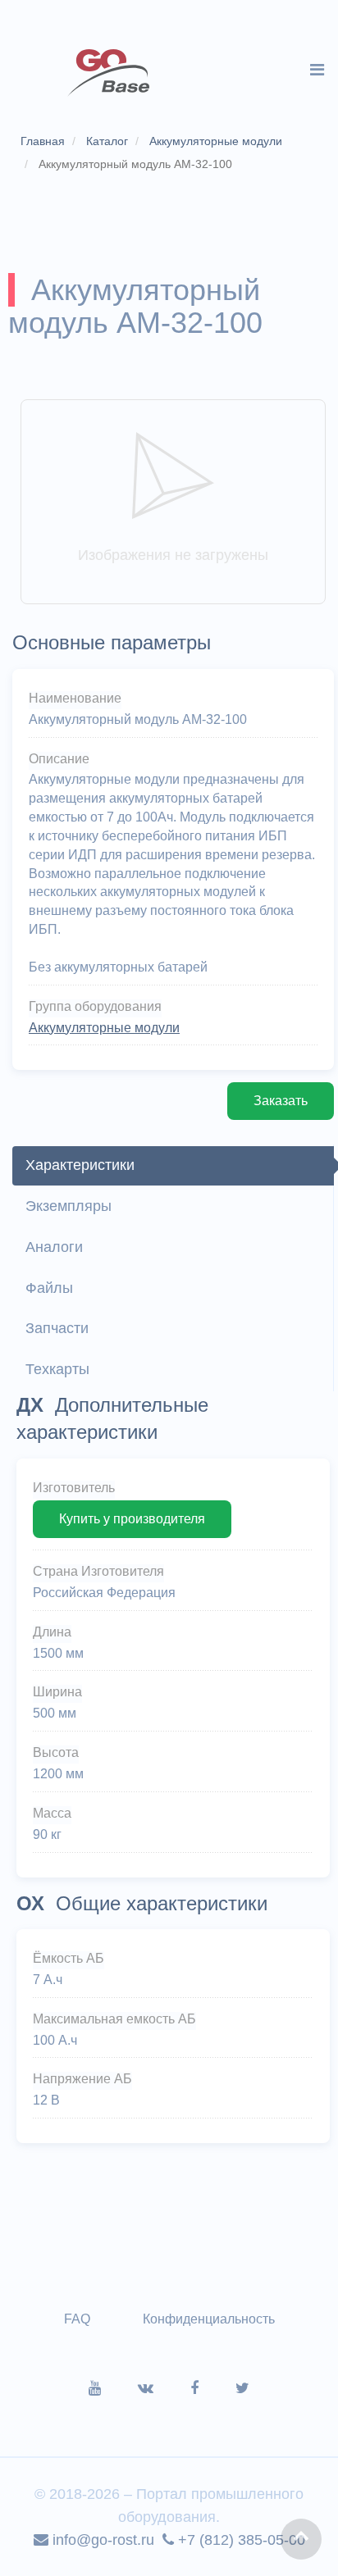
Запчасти (57, 1328)
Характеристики (80, 1165)
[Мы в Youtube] (113, 2388)
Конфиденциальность (209, 2319)
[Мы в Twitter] (242, 2388)
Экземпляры (69, 1206)
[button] (301, 2539)
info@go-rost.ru (101, 2540)
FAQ (77, 2319)
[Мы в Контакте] (164, 2388)
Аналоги (54, 1247)
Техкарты (57, 1369)
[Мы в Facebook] (213, 2388)
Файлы (49, 1288)
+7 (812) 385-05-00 (240, 2540)
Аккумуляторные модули (104, 1028)
